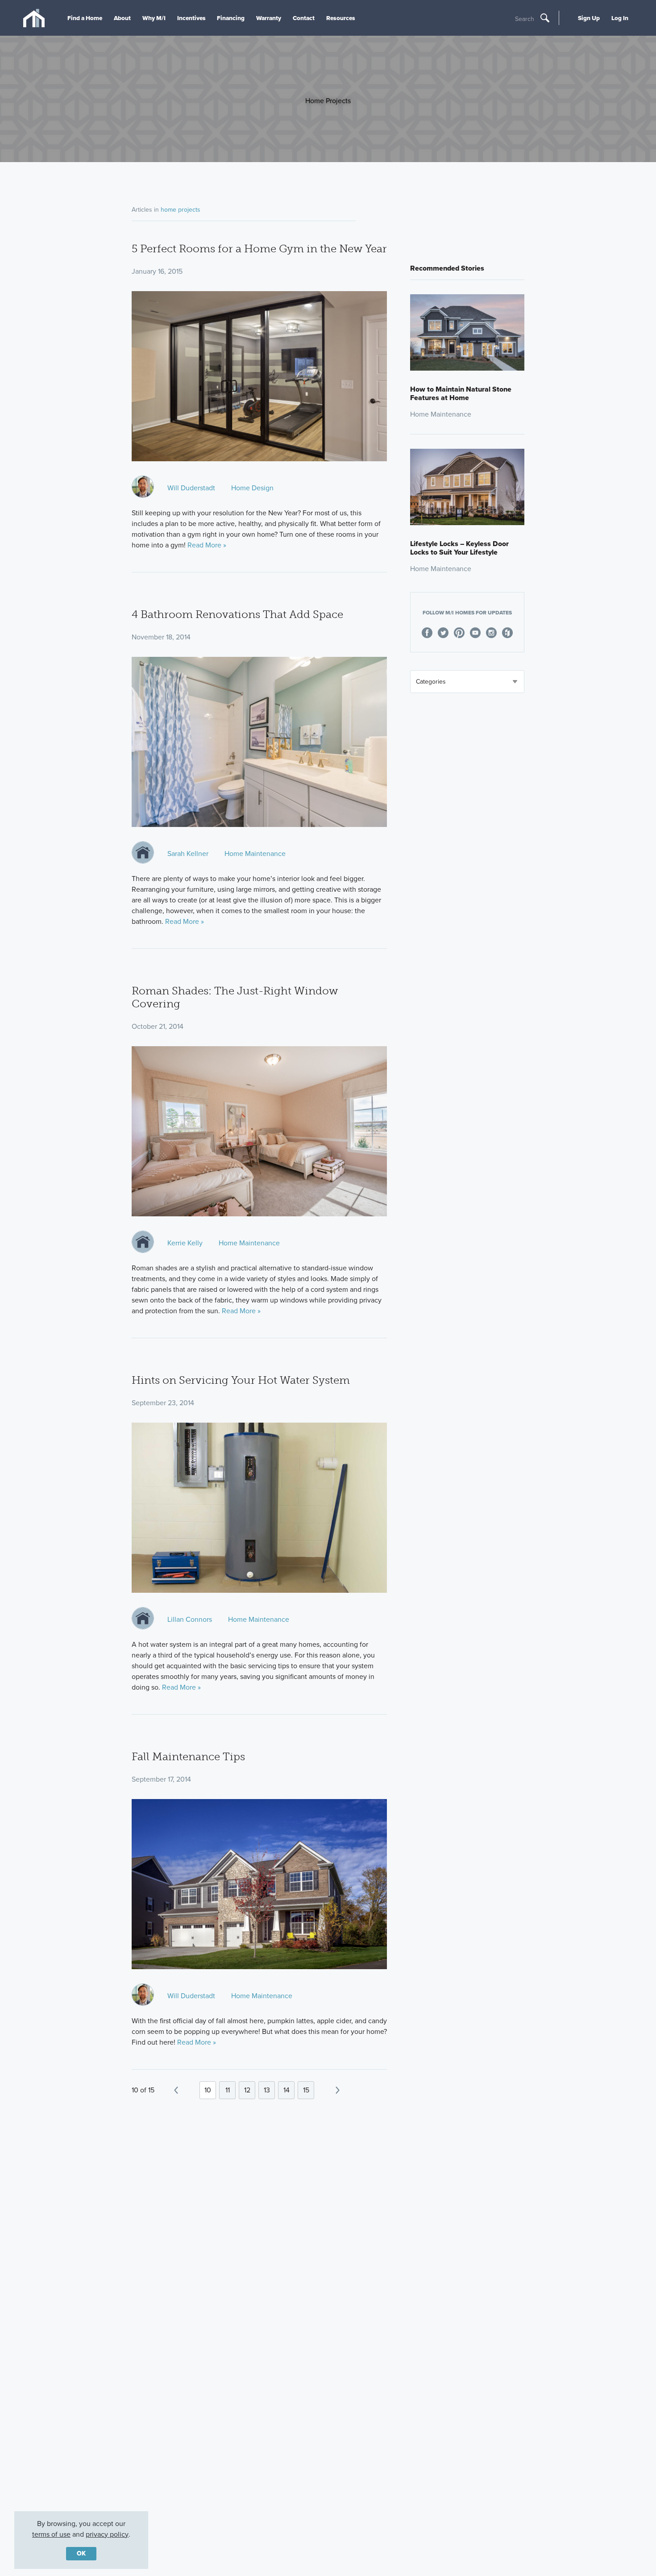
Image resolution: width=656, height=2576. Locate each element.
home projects (181, 210)
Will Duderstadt (191, 488)
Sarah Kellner (188, 854)
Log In (620, 18)
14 (286, 2090)
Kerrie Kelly (185, 1243)
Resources (341, 18)
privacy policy (107, 2534)
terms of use (51, 2534)
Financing (231, 18)
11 (228, 2090)
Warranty (269, 18)
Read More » (207, 545)
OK (81, 2553)
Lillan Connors (190, 1619)
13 (267, 2090)
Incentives (191, 18)
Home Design (252, 488)
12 (247, 2090)
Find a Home (85, 18)
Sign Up (589, 18)
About (122, 18)
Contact (304, 18)
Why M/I (154, 18)
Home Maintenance (255, 854)
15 (306, 2090)
